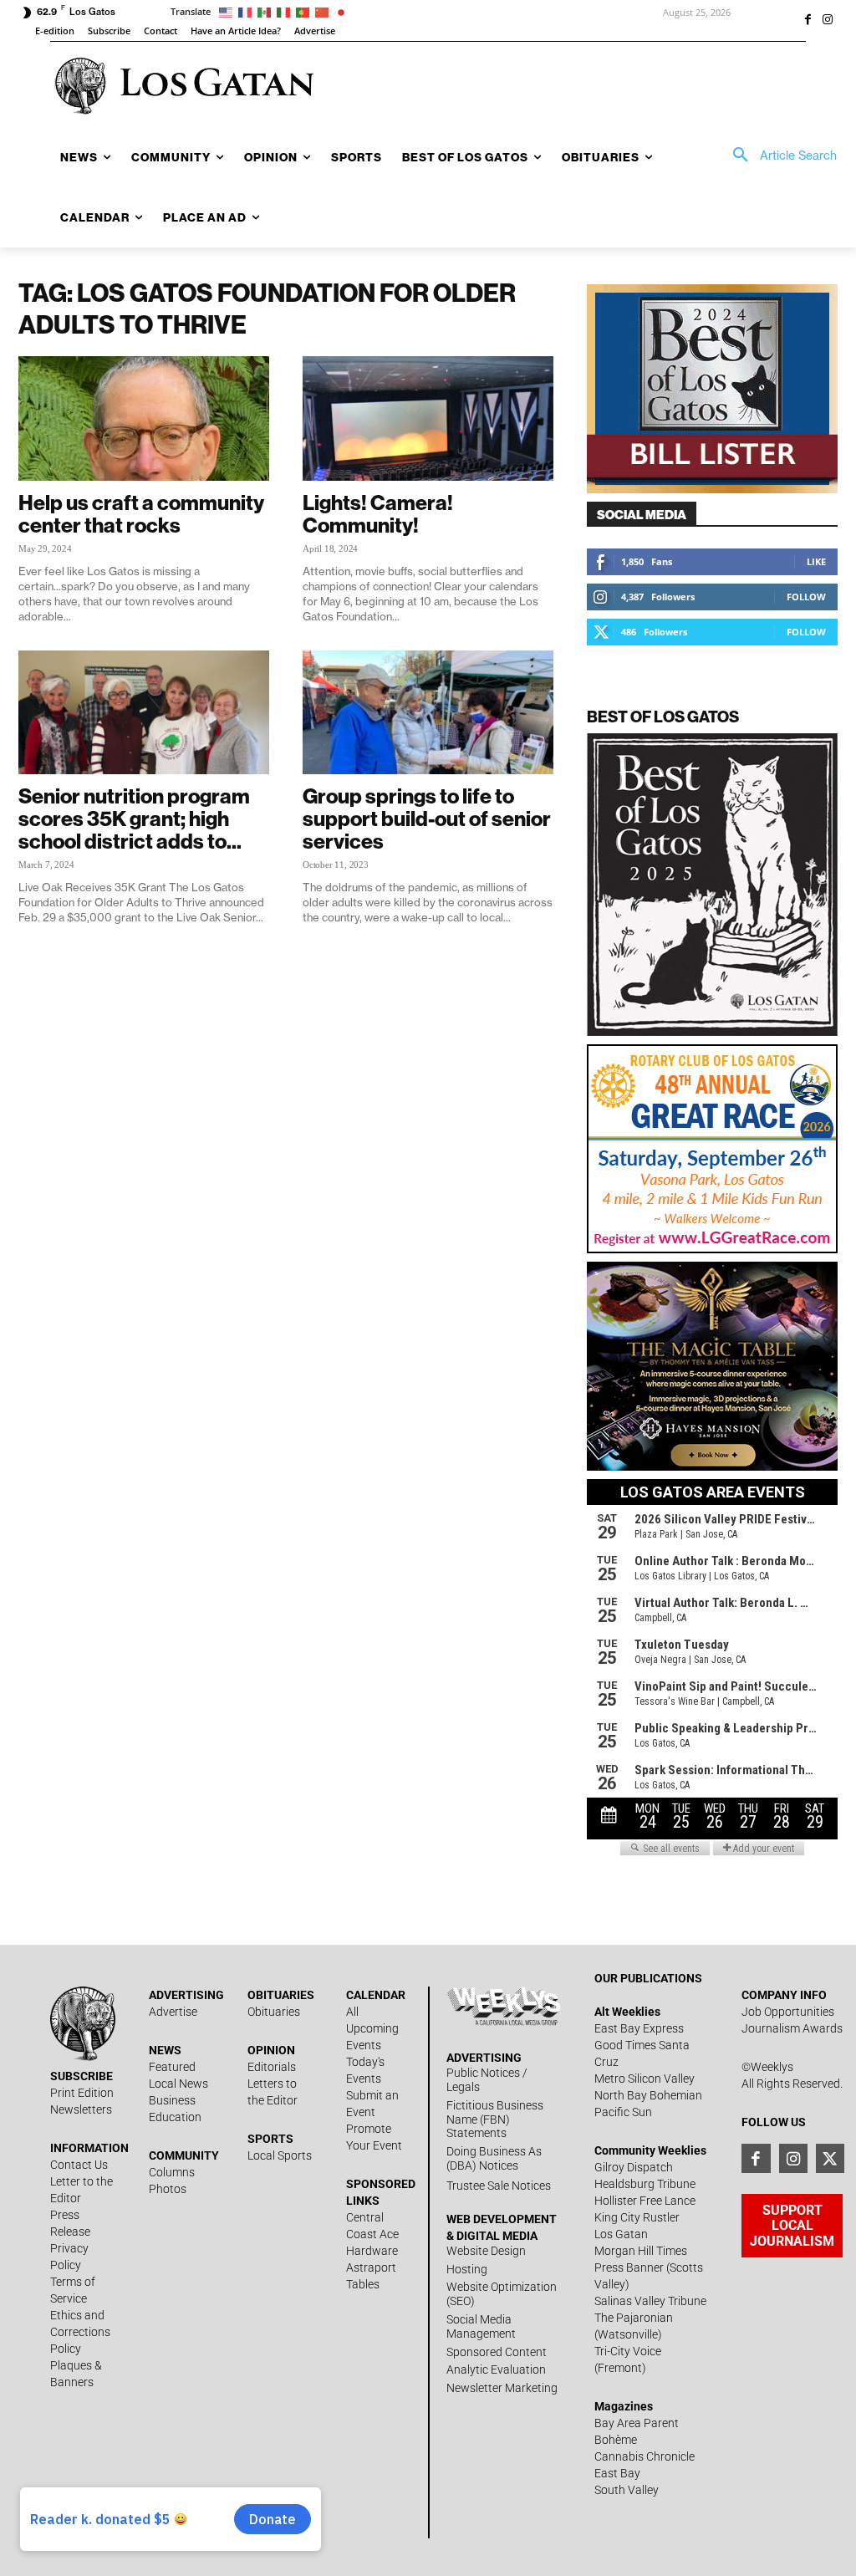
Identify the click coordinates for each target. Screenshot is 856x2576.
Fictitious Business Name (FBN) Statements (495, 2119)
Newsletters (81, 2109)
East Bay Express (639, 2028)
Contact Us (79, 2165)
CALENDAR (376, 1995)
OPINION (271, 2050)
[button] (779, 156)
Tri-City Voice (628, 2351)
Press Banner (629, 2267)
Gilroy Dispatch (634, 2167)
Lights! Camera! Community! (378, 514)
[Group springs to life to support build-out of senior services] (428, 712)
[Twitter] (830, 2158)
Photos (168, 2189)
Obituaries (274, 2012)
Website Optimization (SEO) (502, 2294)
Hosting (467, 2269)
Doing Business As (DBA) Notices (494, 2158)
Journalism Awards (792, 2028)
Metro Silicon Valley (645, 2079)
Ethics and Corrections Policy (80, 2332)
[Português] (306, 11)
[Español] (267, 11)
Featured (172, 2067)
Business (172, 2100)
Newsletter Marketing (502, 2388)
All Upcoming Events (372, 2028)
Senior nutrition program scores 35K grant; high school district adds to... (134, 819)
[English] (229, 11)
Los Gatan (621, 2234)
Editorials (272, 2067)
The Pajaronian (634, 2318)
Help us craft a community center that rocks (141, 514)
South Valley (627, 2490)
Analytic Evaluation (496, 2369)
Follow (806, 597)
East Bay (617, 2473)
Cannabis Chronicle (645, 2456)
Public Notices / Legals (487, 2080)
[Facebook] (808, 21)
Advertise (173, 2012)
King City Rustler (637, 2217)
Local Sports (280, 2155)
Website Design (486, 2251)
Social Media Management (481, 2326)
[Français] (248, 11)
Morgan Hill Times (641, 2251)
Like (816, 561)
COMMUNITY (184, 2155)
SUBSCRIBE (82, 2076)
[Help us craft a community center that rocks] (144, 418)
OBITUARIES (281, 1995)
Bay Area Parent (637, 2423)
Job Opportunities (788, 2012)
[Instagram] (828, 21)
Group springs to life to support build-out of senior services (427, 819)
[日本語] (344, 11)
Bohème (616, 2440)
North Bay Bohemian (648, 2095)
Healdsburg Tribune (645, 2184)
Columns (172, 2172)
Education (175, 2117)
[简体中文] (325, 11)
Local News (178, 2084)
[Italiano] (286, 11)
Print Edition (82, 2093)
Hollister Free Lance (645, 2201)
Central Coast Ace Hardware (372, 2234)
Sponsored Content (497, 2352)
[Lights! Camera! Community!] (428, 418)
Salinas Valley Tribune (650, 2301)
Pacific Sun (623, 2112)
